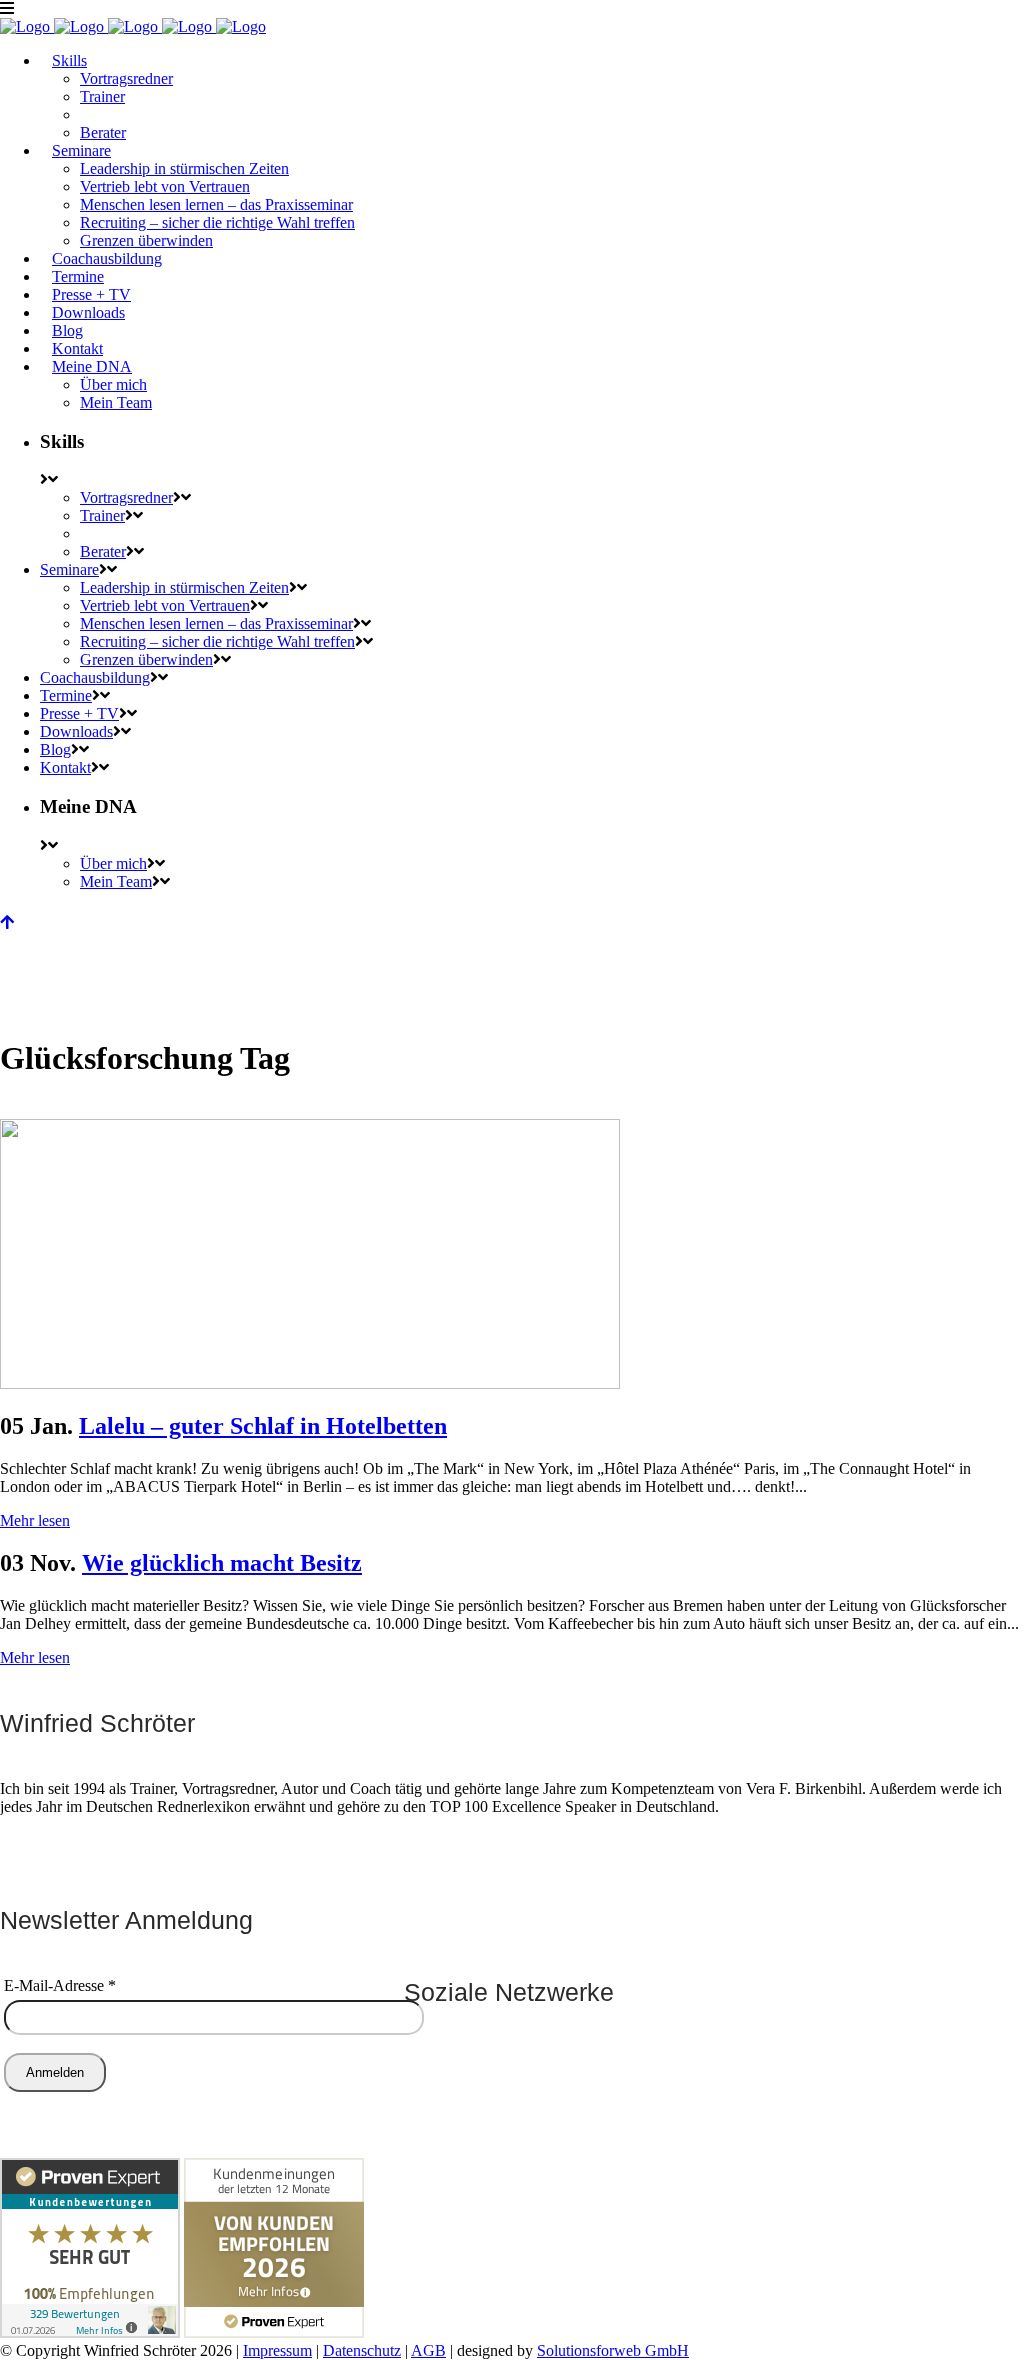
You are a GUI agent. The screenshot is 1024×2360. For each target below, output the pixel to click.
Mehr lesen (35, 1520)
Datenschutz (362, 2350)
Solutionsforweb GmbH (613, 2350)
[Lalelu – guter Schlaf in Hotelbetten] (310, 1383)
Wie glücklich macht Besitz (222, 1563)
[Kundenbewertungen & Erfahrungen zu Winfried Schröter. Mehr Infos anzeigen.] (90, 2332)
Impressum (277, 2350)
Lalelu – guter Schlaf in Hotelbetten (263, 1426)
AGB (428, 2350)
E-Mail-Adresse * (60, 1985)
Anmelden (55, 2072)
